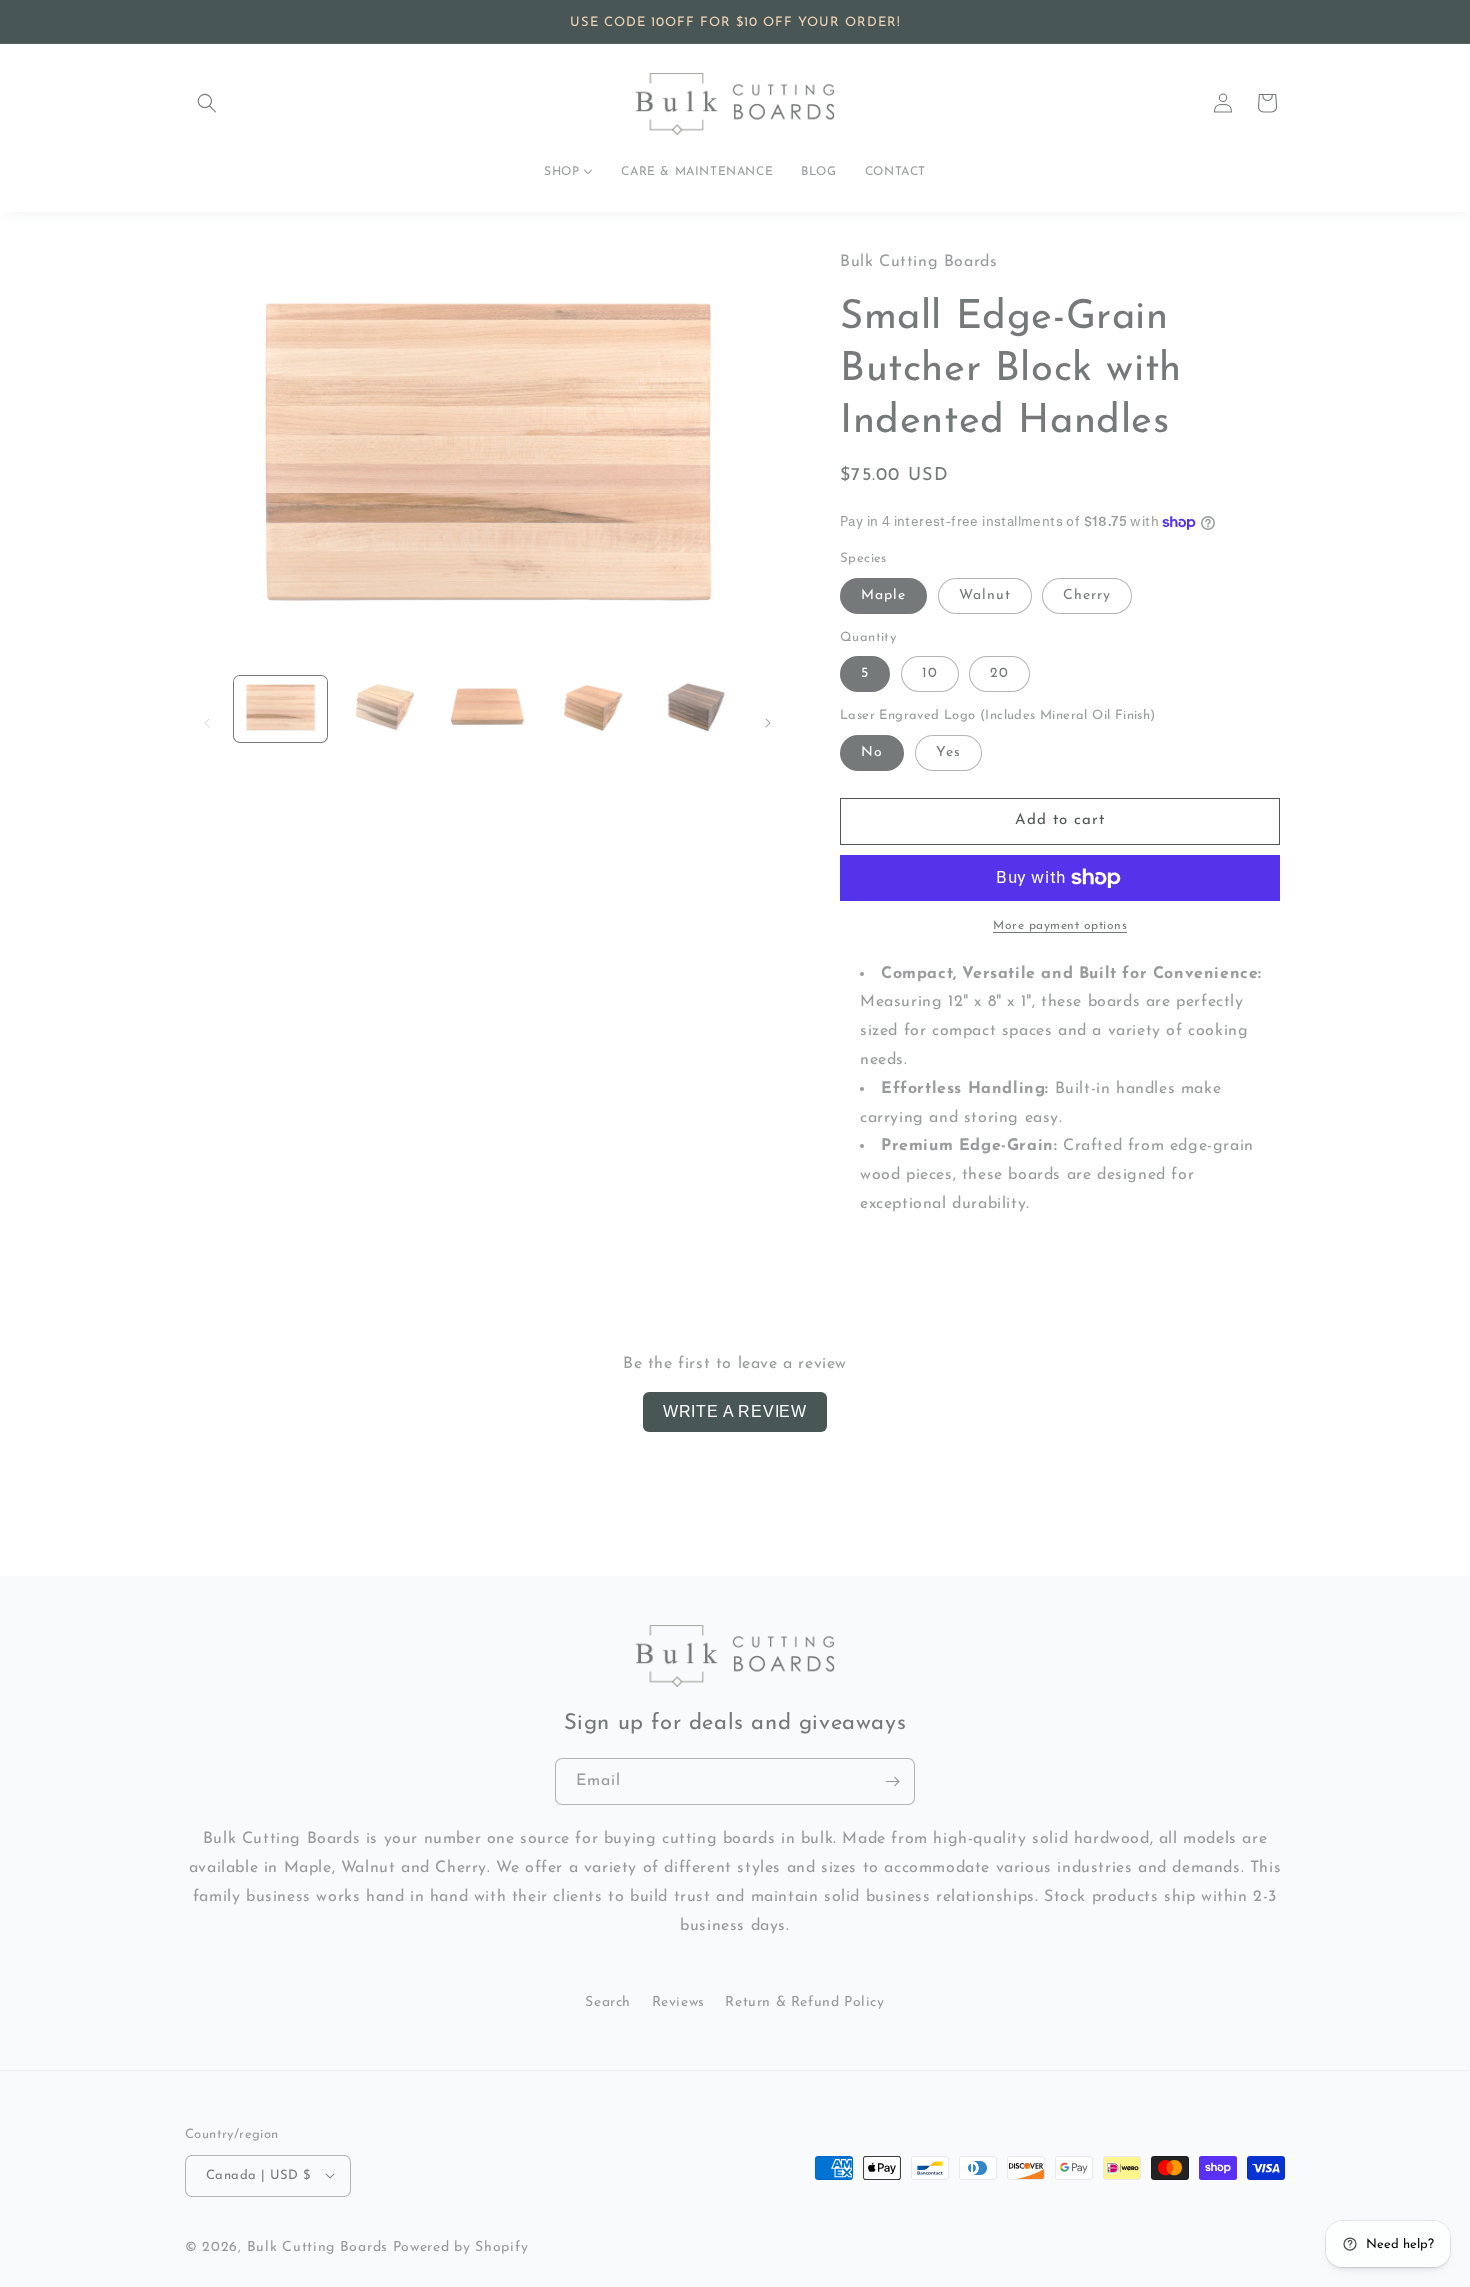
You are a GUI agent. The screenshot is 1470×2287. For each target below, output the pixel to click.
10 (930, 673)
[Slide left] (207, 723)
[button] (207, 103)
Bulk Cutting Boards (317, 2246)
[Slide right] (768, 723)
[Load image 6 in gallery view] (694, 708)
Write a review (735, 1411)
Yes (948, 752)
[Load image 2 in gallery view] (383, 708)
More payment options (1060, 926)
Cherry (1087, 595)
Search (608, 2002)
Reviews (678, 2002)
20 (999, 673)
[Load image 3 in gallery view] (487, 708)
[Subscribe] (892, 1781)
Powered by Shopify (461, 2246)
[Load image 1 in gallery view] (280, 708)
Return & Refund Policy (804, 2002)
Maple (883, 595)
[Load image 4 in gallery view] (590, 708)
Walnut (985, 595)
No (872, 752)
